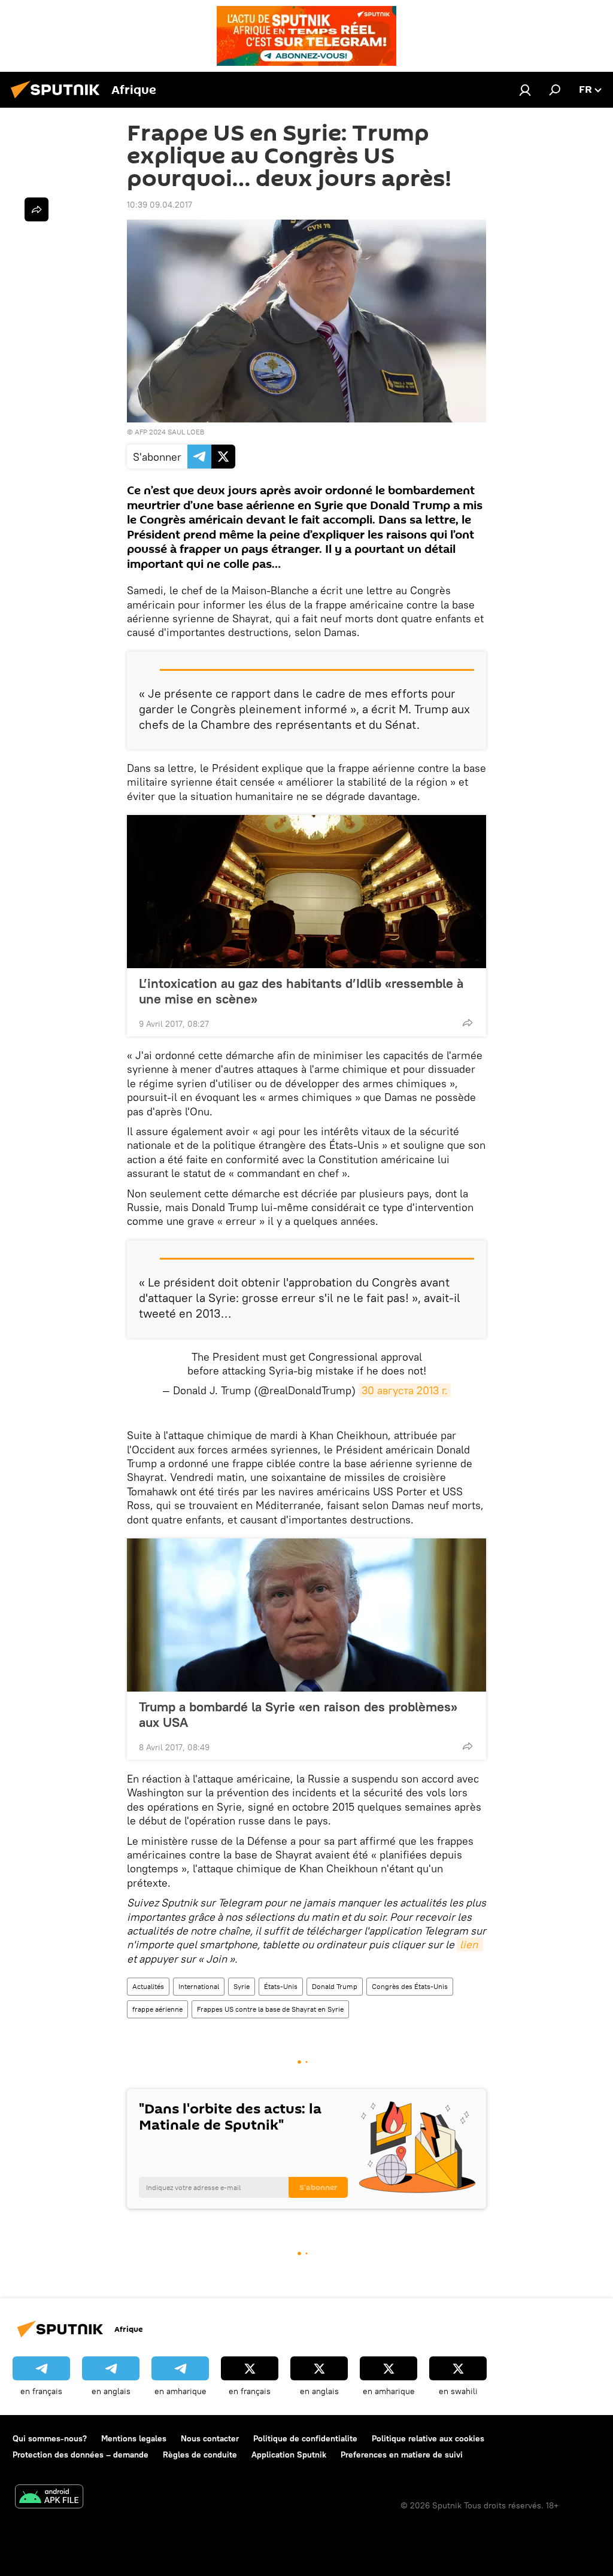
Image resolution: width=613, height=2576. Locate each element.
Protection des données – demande (81, 2455)
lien (470, 1944)
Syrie (242, 1986)
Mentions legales (134, 2438)
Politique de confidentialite (305, 2438)
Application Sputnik (289, 2455)
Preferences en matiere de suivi (402, 2455)
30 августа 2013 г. (405, 1390)
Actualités (148, 1986)
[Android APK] (49, 2498)
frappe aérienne (157, 2009)
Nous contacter (210, 2438)
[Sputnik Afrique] (59, 100)
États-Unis (281, 1986)
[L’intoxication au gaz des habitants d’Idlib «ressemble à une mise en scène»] (306, 892)
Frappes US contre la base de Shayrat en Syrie (270, 2009)
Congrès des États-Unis (410, 1986)
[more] (468, 1023)
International (199, 1986)
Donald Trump (335, 1986)
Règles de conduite (200, 2455)
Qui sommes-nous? (50, 2438)
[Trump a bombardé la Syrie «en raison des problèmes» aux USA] (306, 1615)
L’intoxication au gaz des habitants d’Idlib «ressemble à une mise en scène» (301, 991)
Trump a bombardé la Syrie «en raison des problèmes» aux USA (298, 1714)
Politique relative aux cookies (428, 2438)
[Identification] (525, 90)
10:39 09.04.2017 (160, 205)
